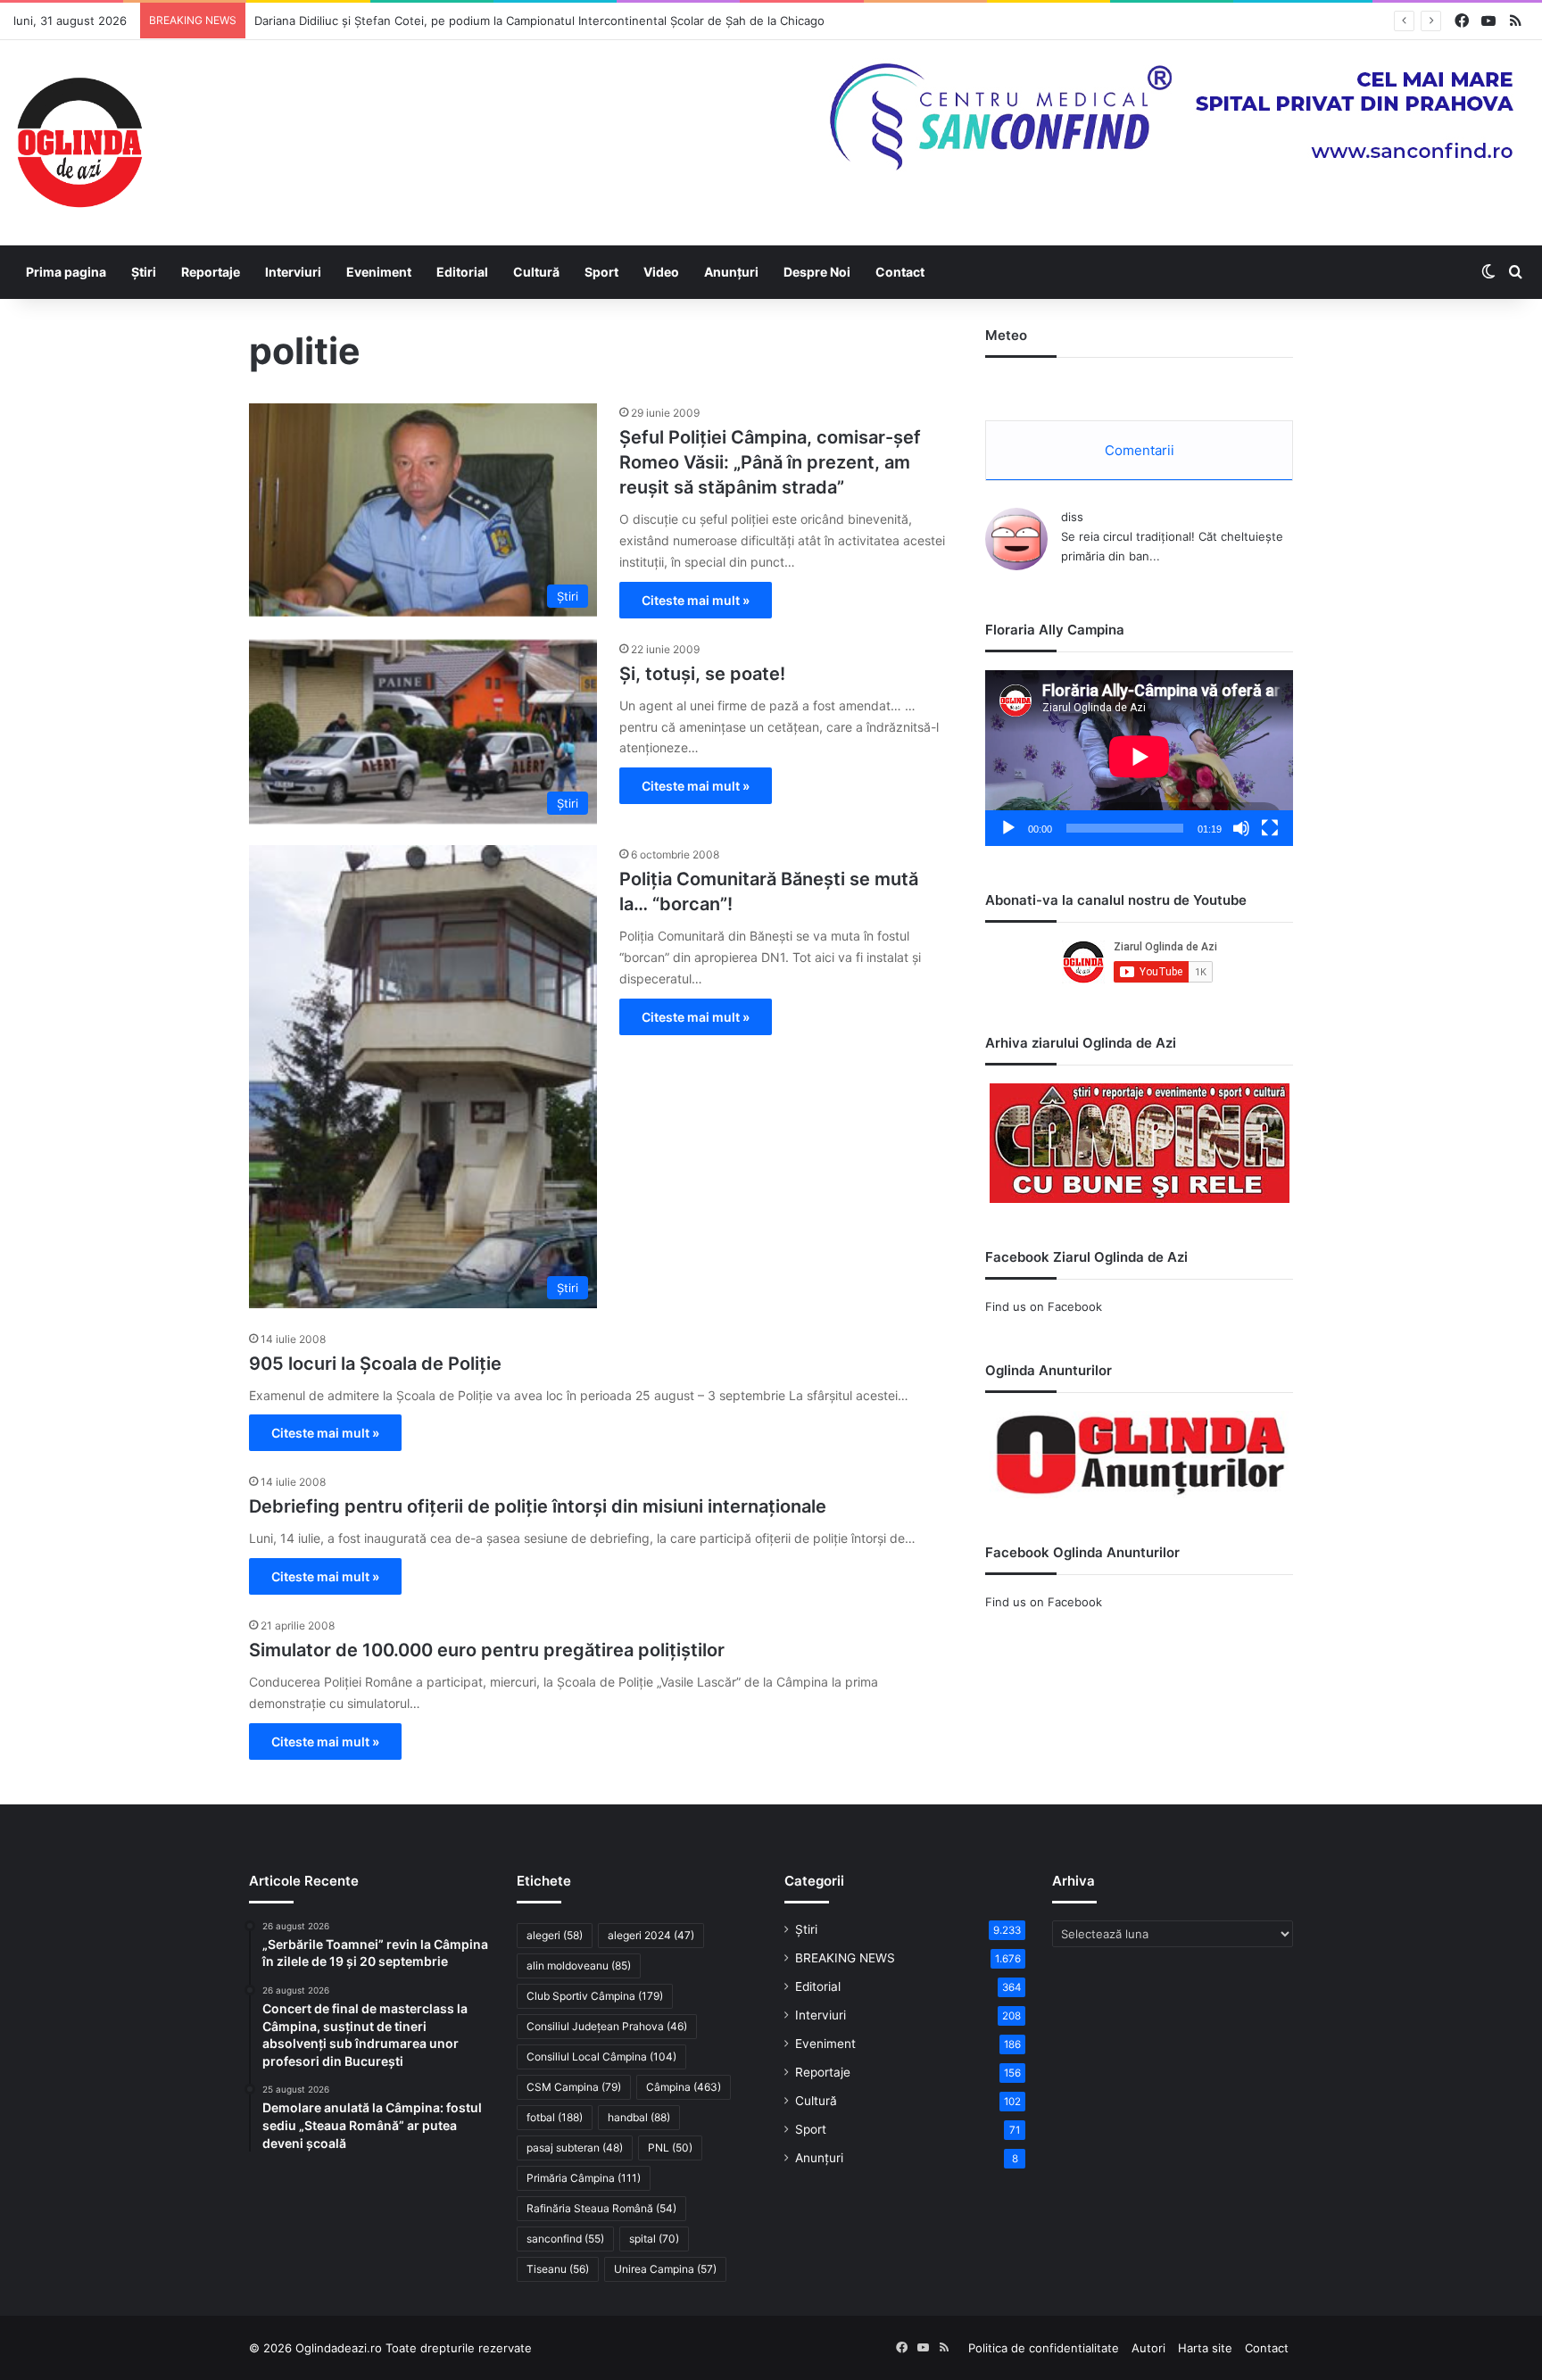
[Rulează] (1008, 828)
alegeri (555, 1935)
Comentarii (1140, 450)
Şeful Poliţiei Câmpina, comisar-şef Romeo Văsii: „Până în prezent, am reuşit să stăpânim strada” (770, 462)
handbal (639, 2117)
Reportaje (211, 272)
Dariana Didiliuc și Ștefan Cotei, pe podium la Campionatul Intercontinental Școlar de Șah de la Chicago (539, 21)
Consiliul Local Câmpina (601, 2057)
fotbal (555, 2117)
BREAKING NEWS (845, 1958)
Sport (601, 272)
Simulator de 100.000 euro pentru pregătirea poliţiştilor (487, 1650)
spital (654, 2239)
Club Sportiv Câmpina (595, 1996)
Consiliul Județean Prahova (607, 2026)
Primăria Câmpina (584, 2178)
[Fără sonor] (1241, 828)
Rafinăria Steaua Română (601, 2208)
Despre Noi (817, 272)
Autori (1148, 2348)
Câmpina (684, 2087)
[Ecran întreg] (1270, 828)
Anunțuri (731, 272)
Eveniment (379, 272)
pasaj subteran (575, 2148)
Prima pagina (66, 272)
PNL (670, 2148)
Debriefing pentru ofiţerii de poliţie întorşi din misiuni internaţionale (538, 1506)
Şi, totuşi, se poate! (702, 674)
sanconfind (565, 2239)
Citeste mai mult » (696, 600)
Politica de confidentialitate (1044, 2348)
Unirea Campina (665, 2269)
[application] (1139, 758)
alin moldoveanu (579, 1965)
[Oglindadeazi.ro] (79, 143)
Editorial (462, 272)
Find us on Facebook (1044, 1306)
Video (661, 272)
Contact (900, 272)
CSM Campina (574, 2087)
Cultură (536, 272)
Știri (144, 272)
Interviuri (293, 272)
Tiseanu (558, 2269)
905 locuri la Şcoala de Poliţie (375, 1364)
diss (1072, 517)
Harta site (1205, 2348)
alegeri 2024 (651, 1935)
